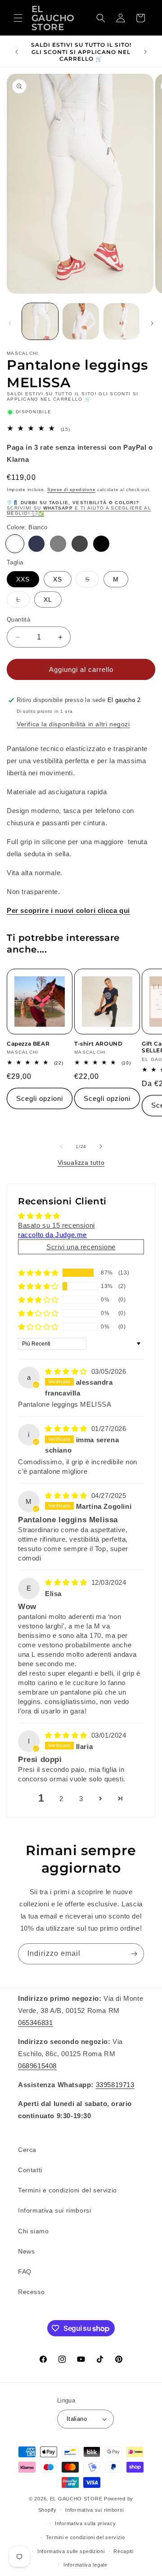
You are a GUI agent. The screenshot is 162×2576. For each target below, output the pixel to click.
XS (58, 579)
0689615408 (37, 2066)
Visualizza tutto (81, 1163)
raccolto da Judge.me (52, 1235)
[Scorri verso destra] (152, 323)
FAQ (25, 2272)
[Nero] (101, 544)
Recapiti (124, 2551)
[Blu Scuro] (36, 544)
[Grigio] (58, 544)
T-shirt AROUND (98, 1044)
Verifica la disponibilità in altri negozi (73, 724)
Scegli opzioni (40, 1098)
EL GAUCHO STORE (76, 2499)
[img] (67, 1371)
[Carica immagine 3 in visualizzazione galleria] (121, 321)
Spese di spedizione (71, 490)
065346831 (35, 2023)
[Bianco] (15, 544)
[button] (18, 18)
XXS (23, 579)
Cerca (27, 2150)
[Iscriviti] (134, 1954)
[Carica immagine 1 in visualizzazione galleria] (40, 321)
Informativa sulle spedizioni (71, 2551)
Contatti (30, 2170)
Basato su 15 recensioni (56, 1225)
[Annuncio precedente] (17, 52)
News (26, 2251)
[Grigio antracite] (80, 544)
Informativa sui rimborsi (54, 2210)
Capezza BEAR (28, 1044)
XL (48, 599)
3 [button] (81, 1799)
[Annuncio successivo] (145, 52)
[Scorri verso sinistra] (10, 323)
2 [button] (61, 1799)
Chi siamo (33, 2231)
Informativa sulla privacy (85, 2523)
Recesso (31, 2292)
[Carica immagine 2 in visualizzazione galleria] (81, 321)
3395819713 (115, 2085)
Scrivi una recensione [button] (81, 1247)
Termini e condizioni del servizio (67, 2190)
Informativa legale (85, 2565)
